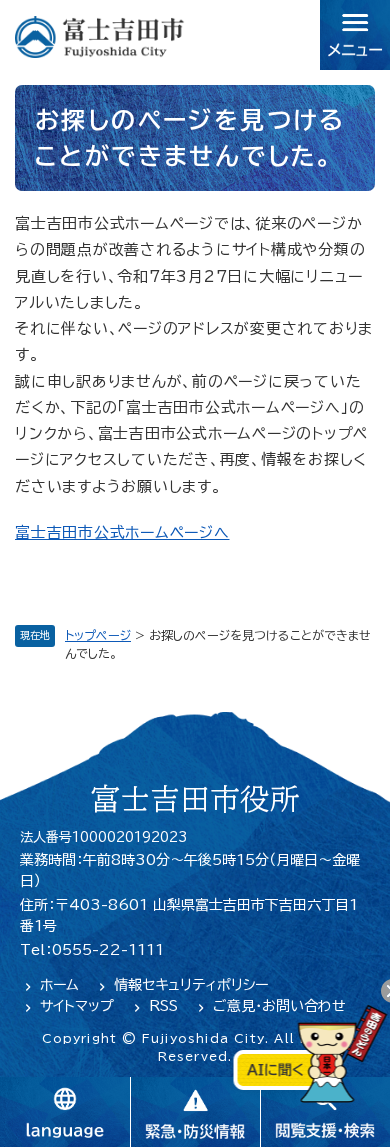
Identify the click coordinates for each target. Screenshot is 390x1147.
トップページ (98, 635)
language (65, 1112)
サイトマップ (77, 1006)
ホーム (59, 985)
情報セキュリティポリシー (191, 985)
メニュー (355, 35)
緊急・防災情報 (195, 1112)
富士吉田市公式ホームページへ (122, 532)
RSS (163, 1006)
